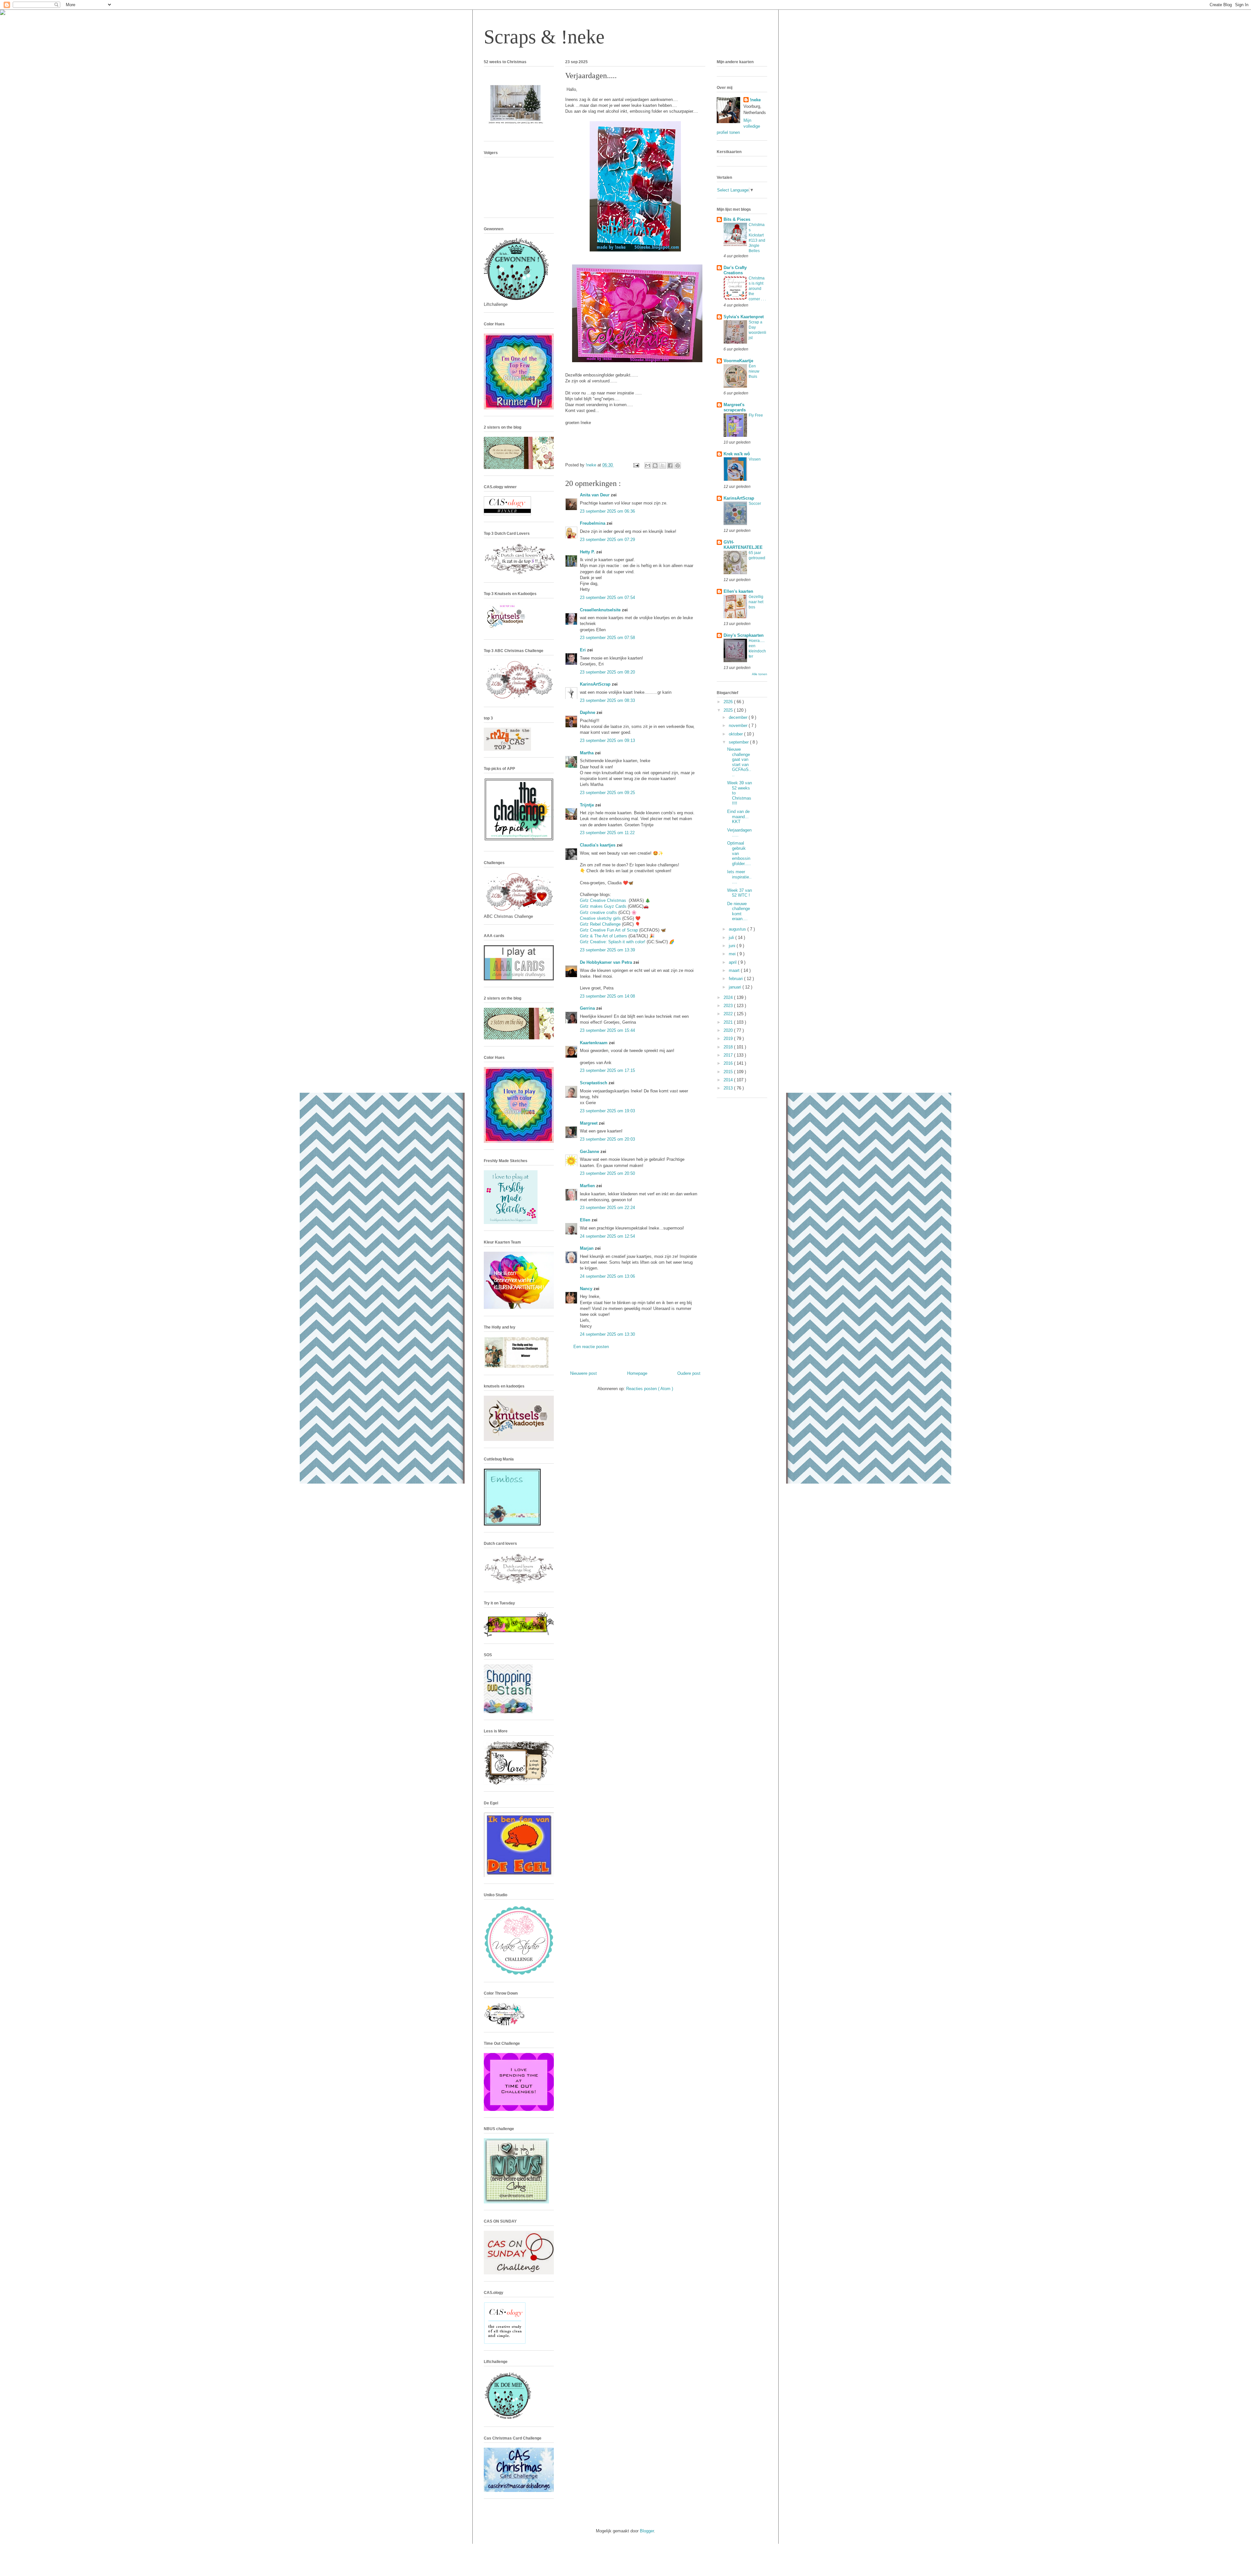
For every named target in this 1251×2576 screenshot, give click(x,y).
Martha (587, 753)
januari (736, 987)
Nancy (587, 1289)
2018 (729, 1047)
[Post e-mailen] (636, 465)
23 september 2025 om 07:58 (607, 638)
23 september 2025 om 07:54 (607, 598)
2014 (729, 1080)
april (733, 962)
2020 (729, 1030)
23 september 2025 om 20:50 (607, 1173)
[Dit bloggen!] (655, 465)
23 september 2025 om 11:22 (607, 833)
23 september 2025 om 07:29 (607, 540)
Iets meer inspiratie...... (739, 877)
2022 (729, 1014)
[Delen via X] (663, 465)
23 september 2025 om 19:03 (607, 1111)
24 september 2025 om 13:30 (607, 1334)
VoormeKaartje (738, 361)
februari (736, 979)
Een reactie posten (591, 1347)
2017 (729, 1055)
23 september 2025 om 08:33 (607, 700)
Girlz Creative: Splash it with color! (613, 942)
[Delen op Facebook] (670, 465)
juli (732, 938)
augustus (738, 929)
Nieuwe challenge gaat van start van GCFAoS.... (739, 762)
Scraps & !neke (544, 37)
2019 (729, 1039)
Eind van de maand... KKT (738, 817)
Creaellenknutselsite (601, 610)
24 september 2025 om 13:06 (607, 1276)
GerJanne (590, 1152)
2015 (729, 1072)
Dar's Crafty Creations (735, 270)
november (739, 726)
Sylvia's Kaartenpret (744, 317)
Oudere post (689, 1373)
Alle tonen (760, 674)
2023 (729, 1006)
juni (733, 946)
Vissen (755, 459)
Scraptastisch (594, 1083)
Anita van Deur (595, 495)
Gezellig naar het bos (756, 602)
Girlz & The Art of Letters (604, 936)
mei (733, 954)
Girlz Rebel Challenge (600, 924)
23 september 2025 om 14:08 (607, 996)
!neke (755, 100)
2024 (729, 997)
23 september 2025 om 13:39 (607, 950)
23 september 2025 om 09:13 (607, 740)
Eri (583, 650)
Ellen (586, 1220)
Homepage (637, 1373)
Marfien (588, 1186)
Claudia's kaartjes (598, 845)
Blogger (647, 2531)
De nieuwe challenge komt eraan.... (739, 911)
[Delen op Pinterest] (678, 465)
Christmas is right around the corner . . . (757, 289)
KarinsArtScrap (596, 684)
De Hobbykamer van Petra (607, 962)
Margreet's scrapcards (735, 407)
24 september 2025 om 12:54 (607, 1236)
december (739, 717)
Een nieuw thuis (754, 371)
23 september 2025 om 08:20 (607, 672)
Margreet (589, 1123)
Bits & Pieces (737, 219)
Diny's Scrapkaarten (744, 635)
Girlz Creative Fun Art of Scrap (609, 930)
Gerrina (588, 1008)
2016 (729, 1063)
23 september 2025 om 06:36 (607, 511)
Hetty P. (588, 552)
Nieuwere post (583, 1373)
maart (735, 970)
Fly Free (756, 415)
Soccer (755, 504)
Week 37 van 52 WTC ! (740, 893)
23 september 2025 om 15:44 (607, 1030)
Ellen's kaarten (738, 591)
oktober (736, 734)
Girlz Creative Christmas (604, 900)
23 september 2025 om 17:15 (607, 1070)
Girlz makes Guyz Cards (603, 906)
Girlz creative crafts (598, 912)
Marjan (587, 1248)
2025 (729, 710)
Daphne (588, 712)
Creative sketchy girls (600, 918)
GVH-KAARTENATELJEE (743, 545)
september (739, 742)
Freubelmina (593, 523)
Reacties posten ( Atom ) (650, 1389)
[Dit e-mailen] (648, 465)
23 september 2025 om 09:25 (607, 793)
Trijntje (588, 805)
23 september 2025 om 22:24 (607, 1208)
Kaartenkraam (594, 1043)
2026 (729, 702)
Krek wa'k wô (737, 454)
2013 (729, 1088)
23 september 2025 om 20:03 (607, 1139)
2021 (729, 1022)
